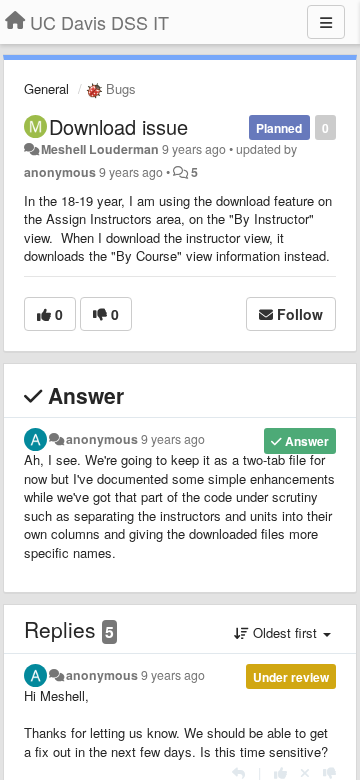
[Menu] (326, 22)
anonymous (60, 172)
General (46, 88)
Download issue (118, 126)
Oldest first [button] (285, 632)
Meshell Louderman (100, 149)
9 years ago (173, 439)
